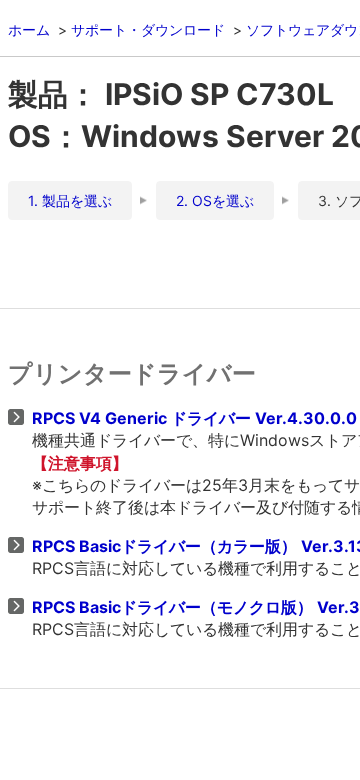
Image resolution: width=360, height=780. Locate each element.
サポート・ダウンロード (148, 29)
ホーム (29, 29)
